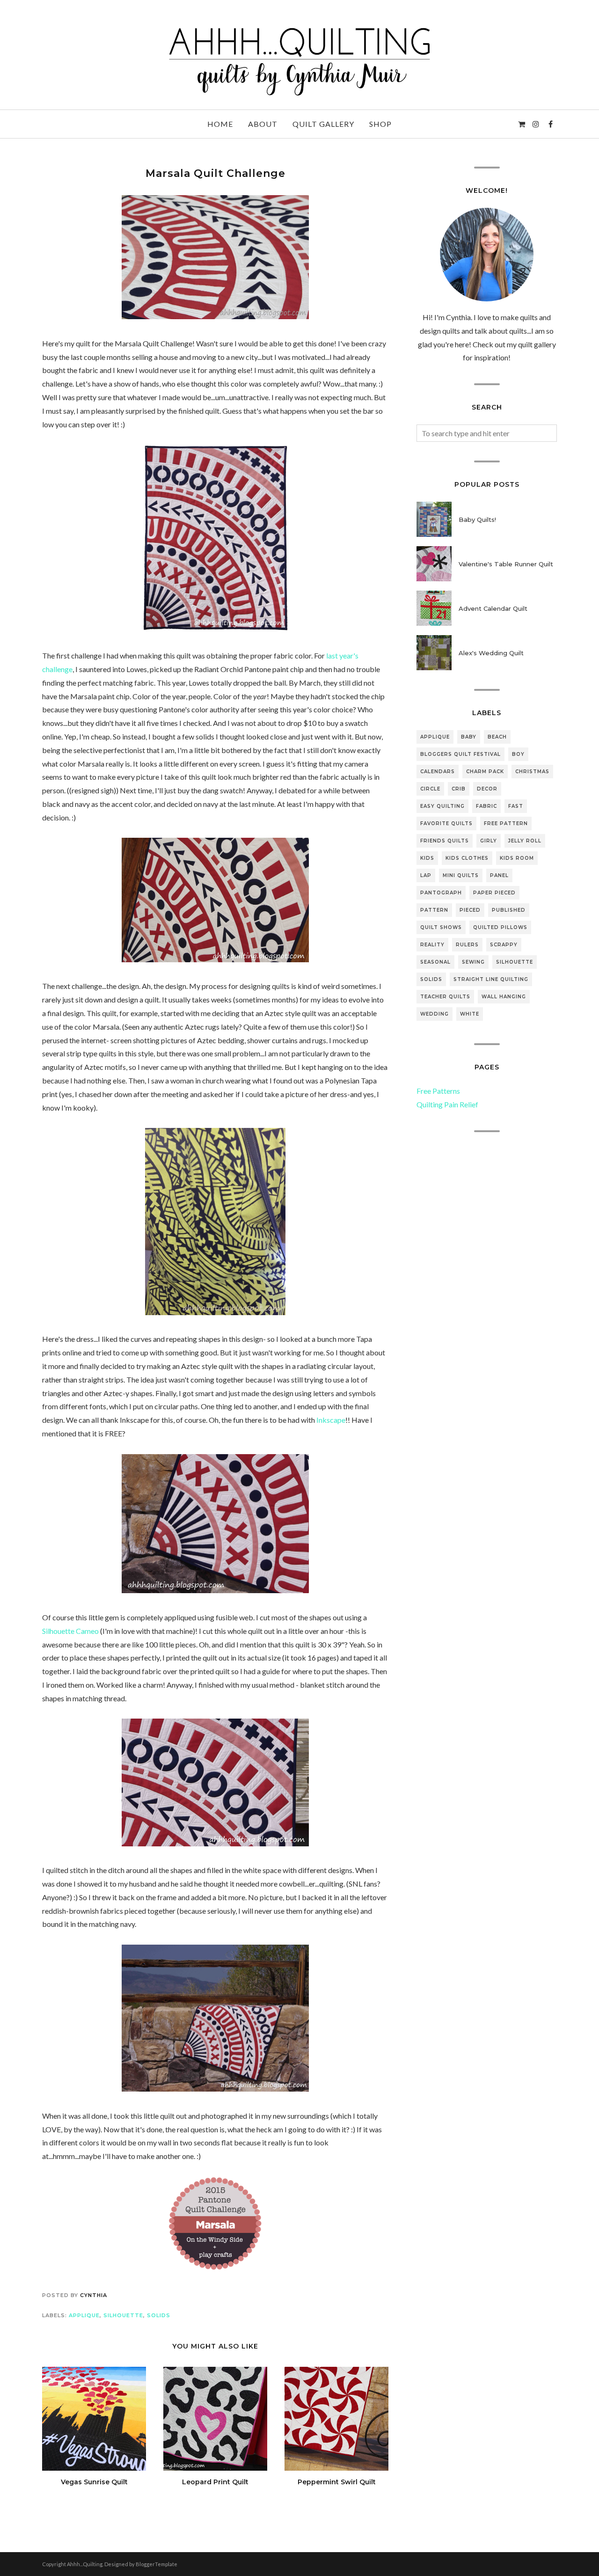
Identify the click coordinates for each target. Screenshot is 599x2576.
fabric (486, 806)
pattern (434, 910)
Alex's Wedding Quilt (491, 653)
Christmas (532, 772)
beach (497, 737)
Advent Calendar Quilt (493, 608)
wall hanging (504, 997)
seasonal (435, 962)
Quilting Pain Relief (447, 1104)
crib (459, 789)
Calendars (438, 772)
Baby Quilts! (477, 520)
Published (509, 910)
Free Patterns (438, 1091)
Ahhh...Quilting (85, 2564)
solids (159, 2315)
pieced (470, 910)
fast (516, 806)
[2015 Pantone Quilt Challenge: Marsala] (215, 2267)
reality (432, 945)
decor (487, 789)
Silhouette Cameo (70, 1631)
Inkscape (331, 1420)
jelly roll (525, 841)
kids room (517, 858)
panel (499, 875)
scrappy (504, 945)
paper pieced (494, 893)
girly (489, 841)
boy (518, 754)
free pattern (506, 823)
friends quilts (445, 841)
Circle (430, 789)
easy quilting (442, 806)
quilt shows (441, 927)
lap (426, 875)
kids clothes (467, 858)
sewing (473, 962)
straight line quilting (491, 979)
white (470, 1014)
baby (469, 737)
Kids (427, 858)
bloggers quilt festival (460, 754)
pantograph (441, 893)
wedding (435, 1014)
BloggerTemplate (157, 2564)
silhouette (123, 2315)
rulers (467, 945)
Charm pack (485, 772)
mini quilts (461, 875)
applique (84, 2315)
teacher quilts (445, 997)
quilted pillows (500, 927)
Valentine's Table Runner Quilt (506, 564)
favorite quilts (446, 823)
